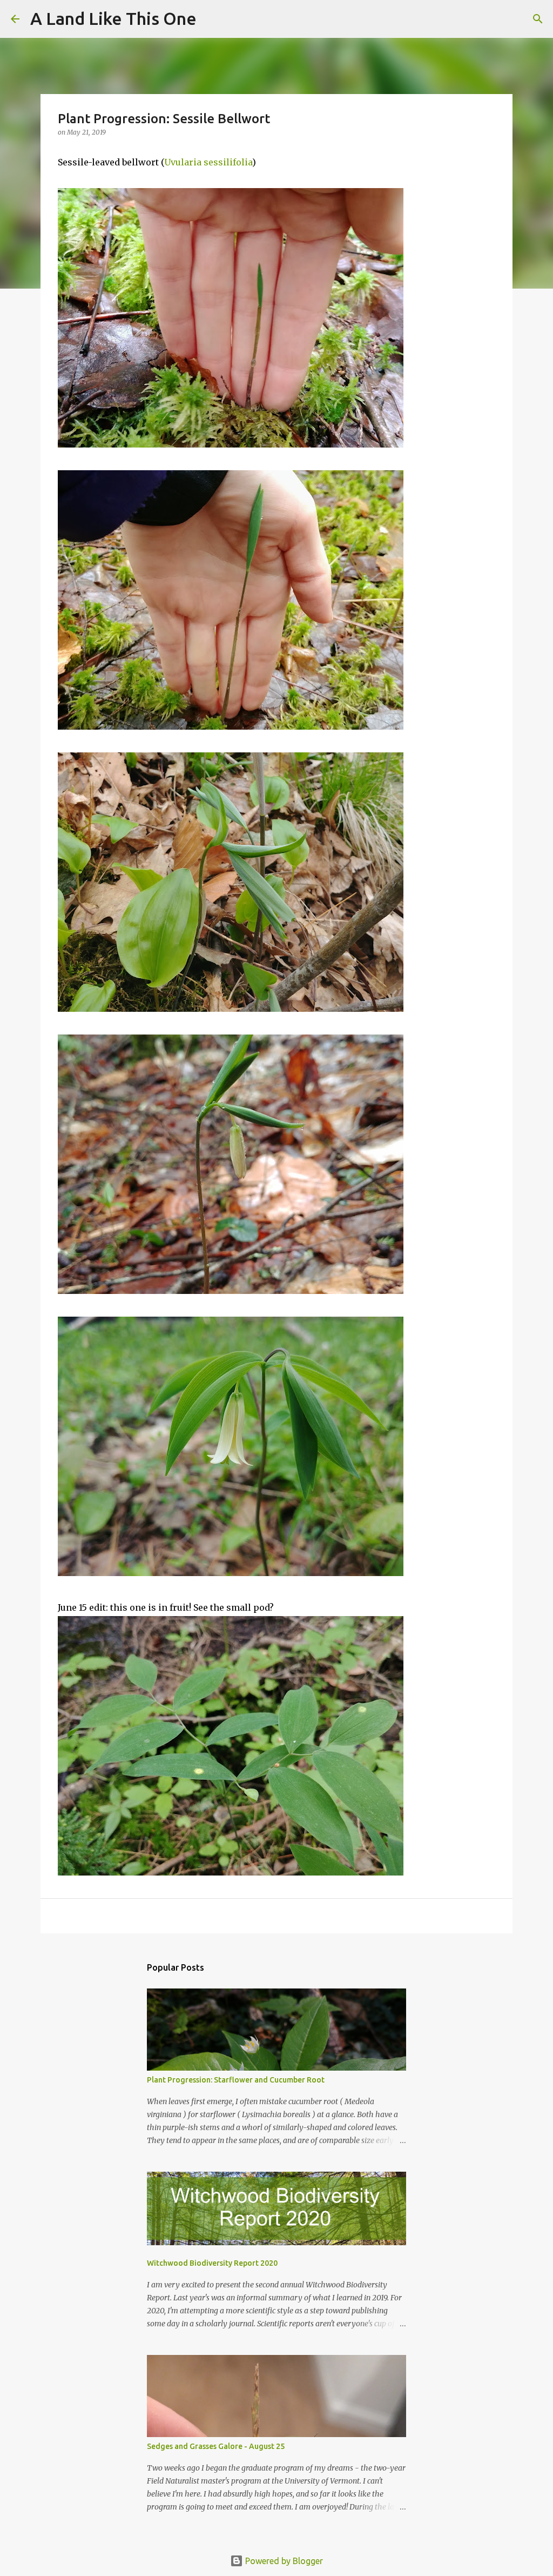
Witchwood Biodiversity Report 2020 (212, 2263)
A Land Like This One (113, 18)
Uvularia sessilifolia (208, 162)
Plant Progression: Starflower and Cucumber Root (236, 2080)
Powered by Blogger (283, 2561)
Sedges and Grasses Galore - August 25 (216, 2446)
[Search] (212, 19)
